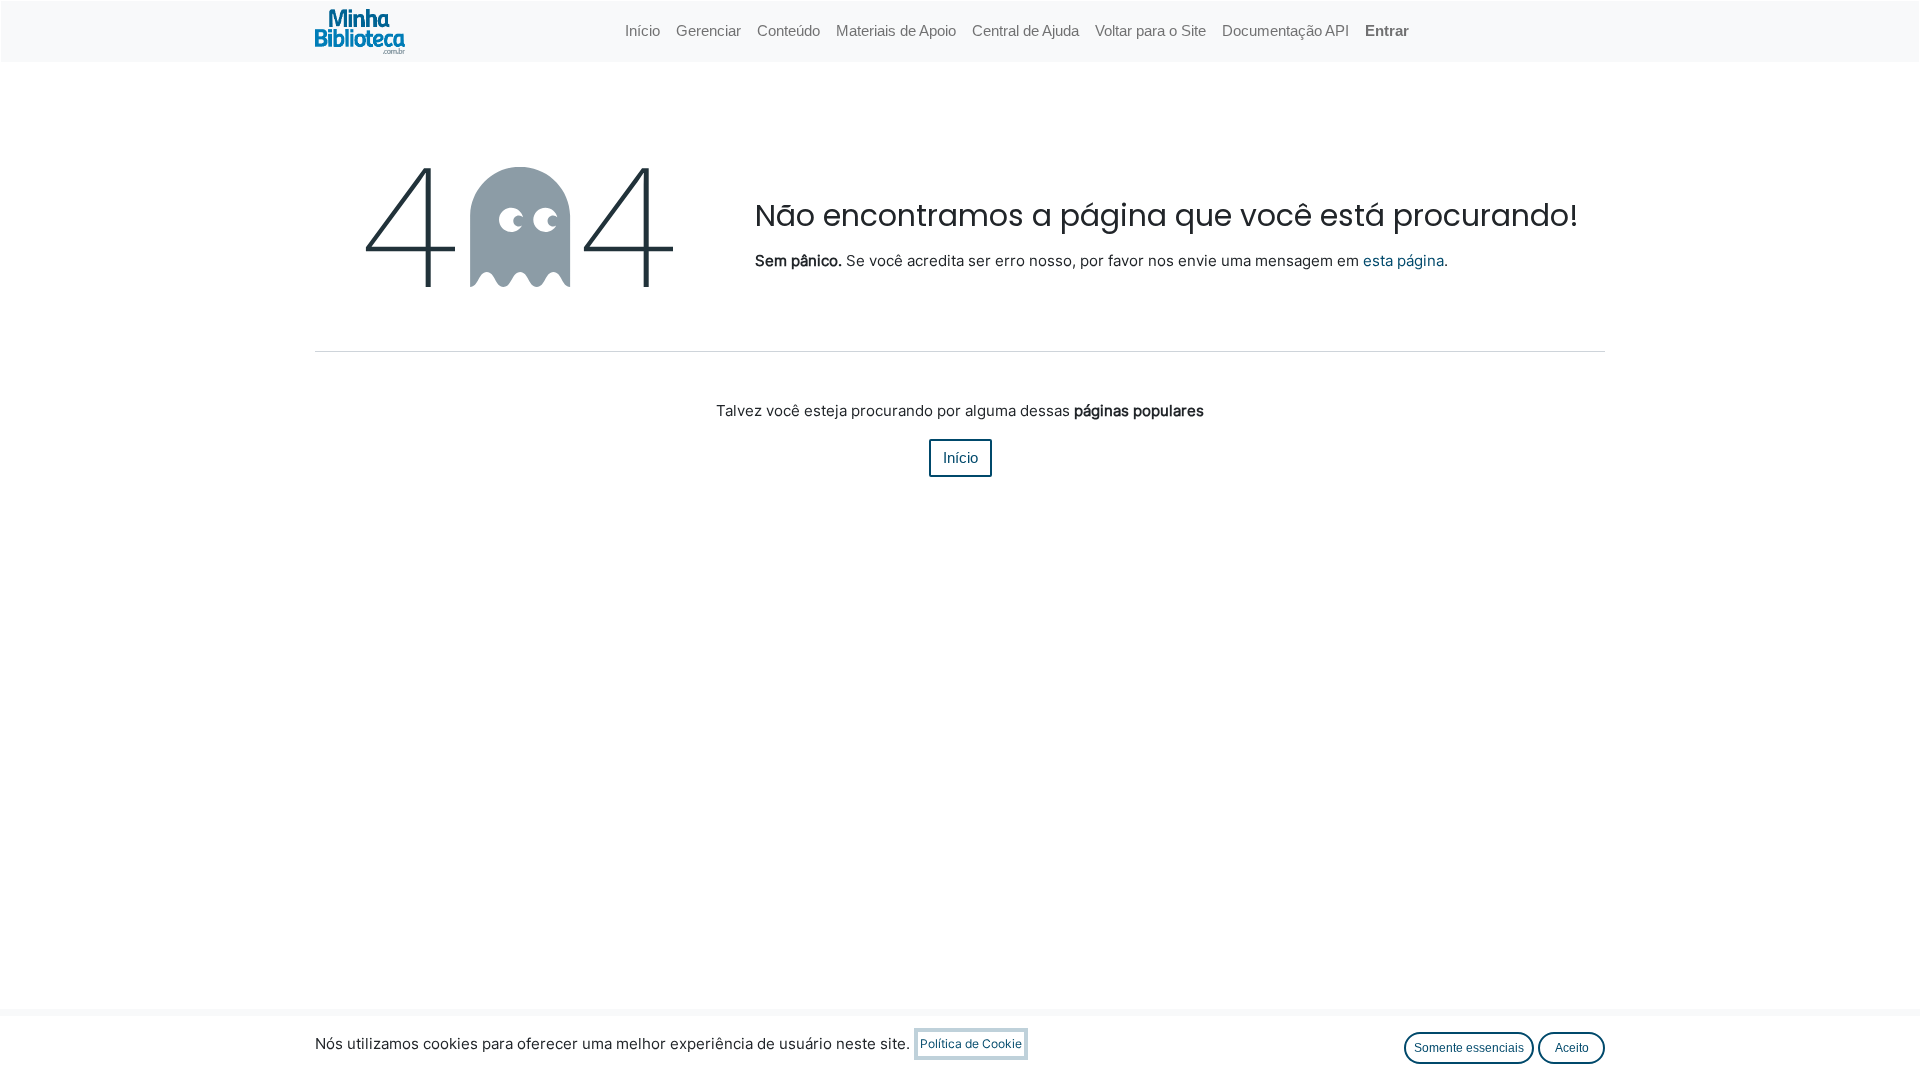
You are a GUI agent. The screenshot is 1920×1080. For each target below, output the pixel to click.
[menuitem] (642, 31)
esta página (1403, 260)
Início (960, 457)
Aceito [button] (1572, 1048)
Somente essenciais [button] (1469, 1048)
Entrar (1387, 30)
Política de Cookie (971, 1043)
